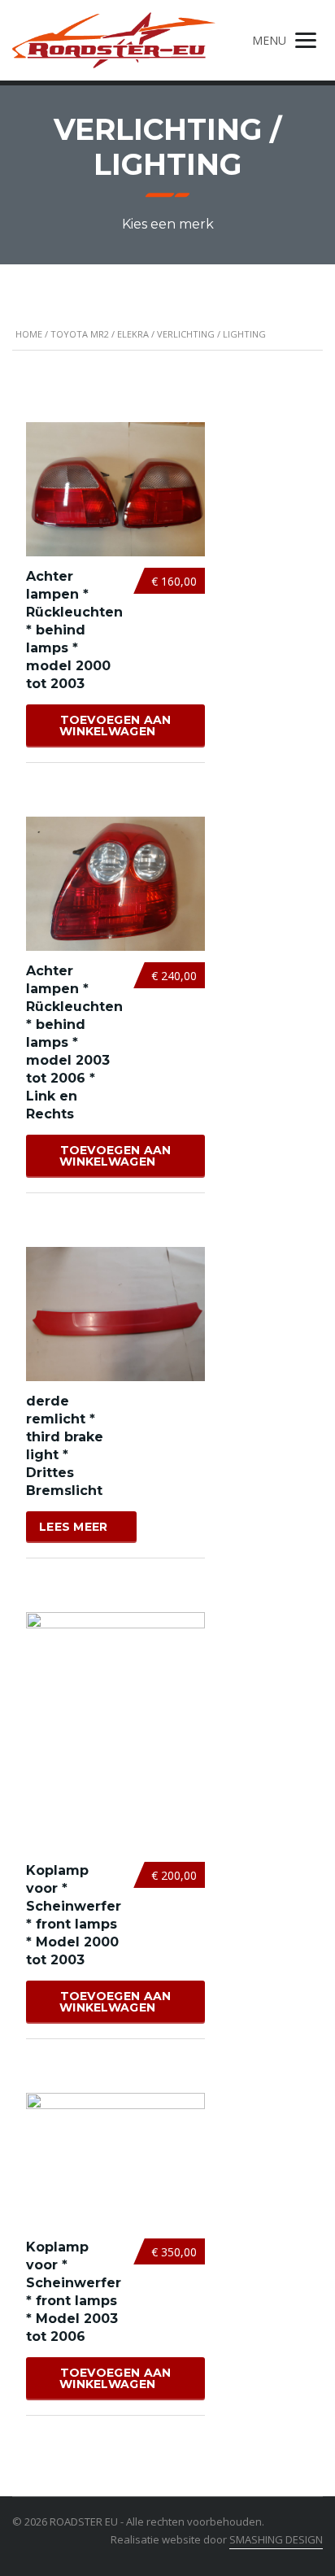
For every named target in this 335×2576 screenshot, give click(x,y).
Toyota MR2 (80, 334)
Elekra (133, 334)
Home (29, 334)
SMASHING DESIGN (276, 2539)
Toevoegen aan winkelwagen (115, 726)
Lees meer (74, 1527)
